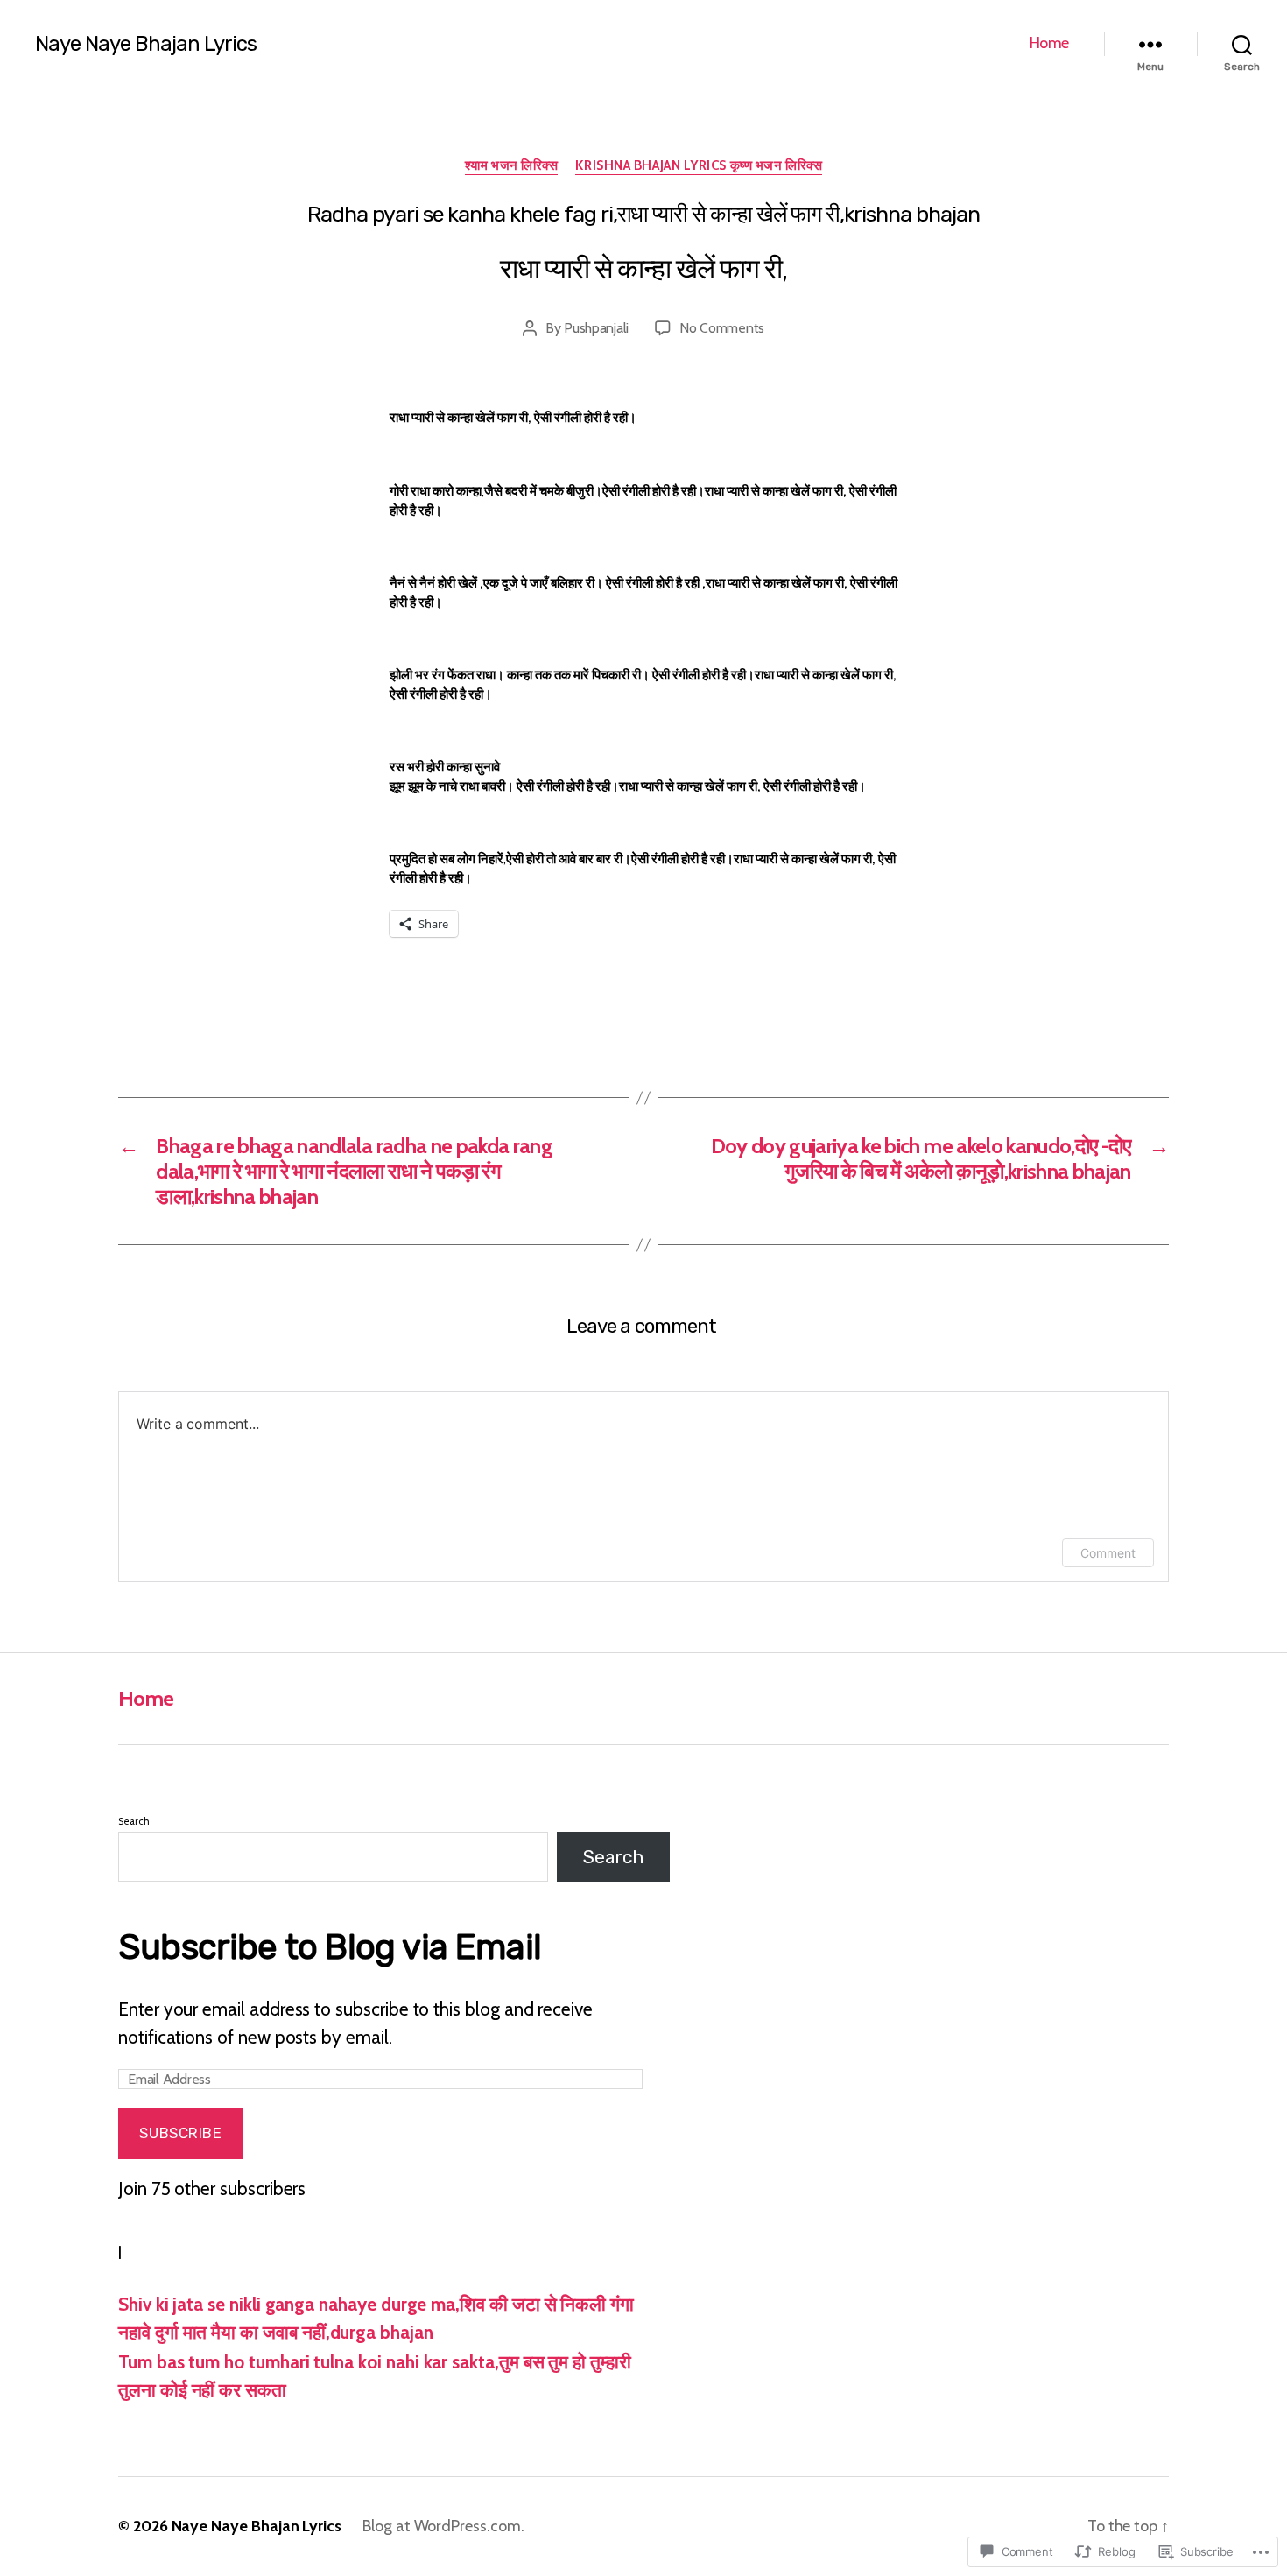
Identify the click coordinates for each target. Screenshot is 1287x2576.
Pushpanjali (596, 328)
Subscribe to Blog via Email (330, 1947)
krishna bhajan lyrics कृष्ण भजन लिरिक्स (699, 165)
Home (1049, 43)
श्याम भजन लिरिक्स (512, 165)
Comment (1108, 1553)
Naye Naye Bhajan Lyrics (146, 44)
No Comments (722, 328)
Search (134, 1821)
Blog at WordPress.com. (443, 2526)
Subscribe (180, 2133)
